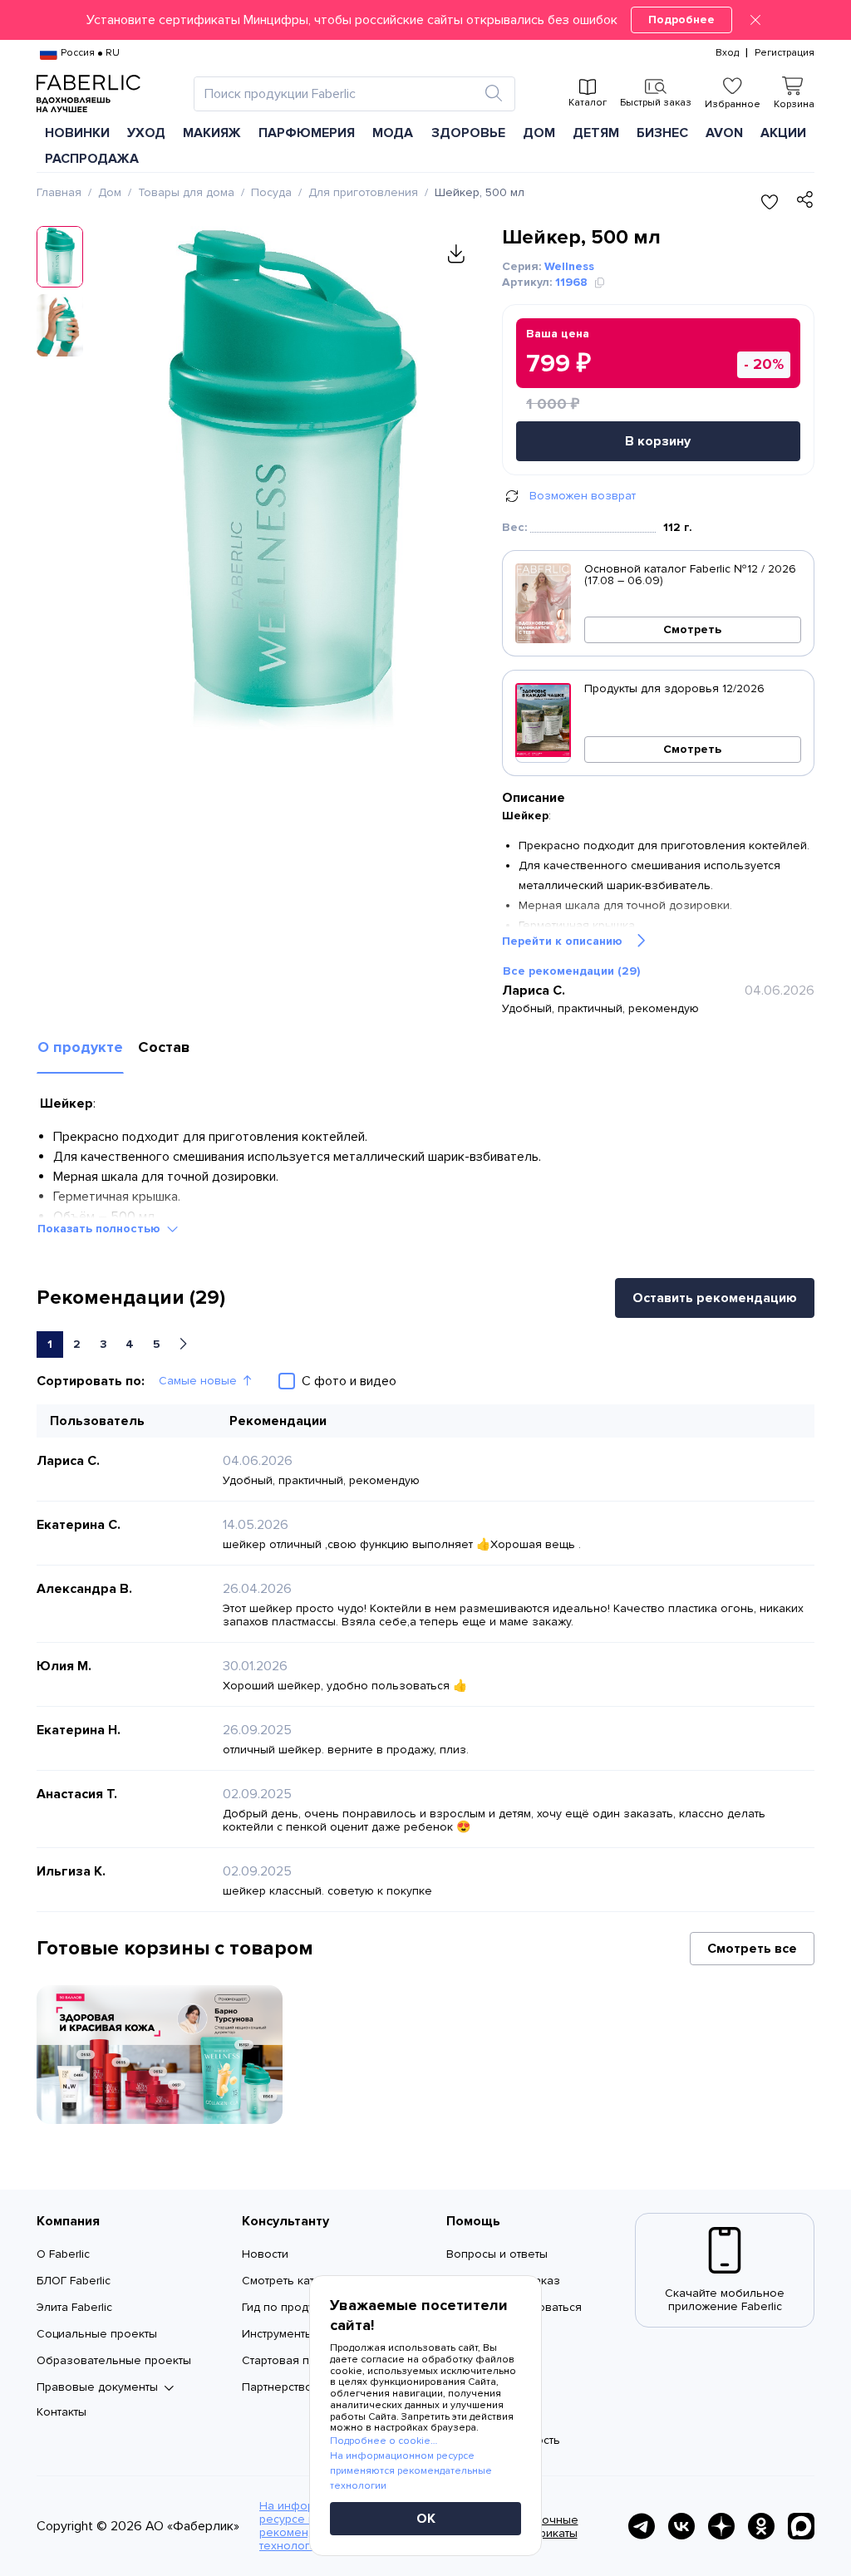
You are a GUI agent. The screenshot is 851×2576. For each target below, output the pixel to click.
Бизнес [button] (662, 133)
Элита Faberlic (74, 2307)
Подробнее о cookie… (384, 2441)
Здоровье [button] (468, 133)
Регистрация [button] (785, 53)
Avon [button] (724, 133)
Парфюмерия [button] (307, 133)
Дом (110, 192)
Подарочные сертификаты (542, 2527)
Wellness (569, 266)
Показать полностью (99, 1229)
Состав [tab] (164, 1047)
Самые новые (198, 1381)
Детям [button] (596, 133)
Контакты (61, 2412)
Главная (59, 192)
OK (426, 2519)
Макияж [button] (212, 133)
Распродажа (92, 159)
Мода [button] (393, 133)
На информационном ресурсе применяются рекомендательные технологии (411, 2471)
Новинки (77, 133)
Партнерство (277, 2387)
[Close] (755, 20)
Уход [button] (146, 133)
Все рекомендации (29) (571, 971)
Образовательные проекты (114, 2360)
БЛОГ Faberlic (74, 2281)
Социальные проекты (97, 2334)
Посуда (271, 192)
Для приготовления (363, 192)
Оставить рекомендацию (715, 1298)
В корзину (658, 441)
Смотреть (692, 629)
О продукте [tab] (80, 1047)
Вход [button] (727, 53)
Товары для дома (186, 192)
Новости (265, 2254)
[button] (425, 20)
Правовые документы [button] (97, 2387)
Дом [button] (539, 133)
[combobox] (339, 94)
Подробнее (681, 20)
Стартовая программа (303, 2360)
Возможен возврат (583, 496)
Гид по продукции (290, 2307)
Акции (783, 133)
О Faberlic (63, 2254)
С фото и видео (349, 1381)
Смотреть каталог (291, 2281)
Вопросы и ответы (497, 2254)
